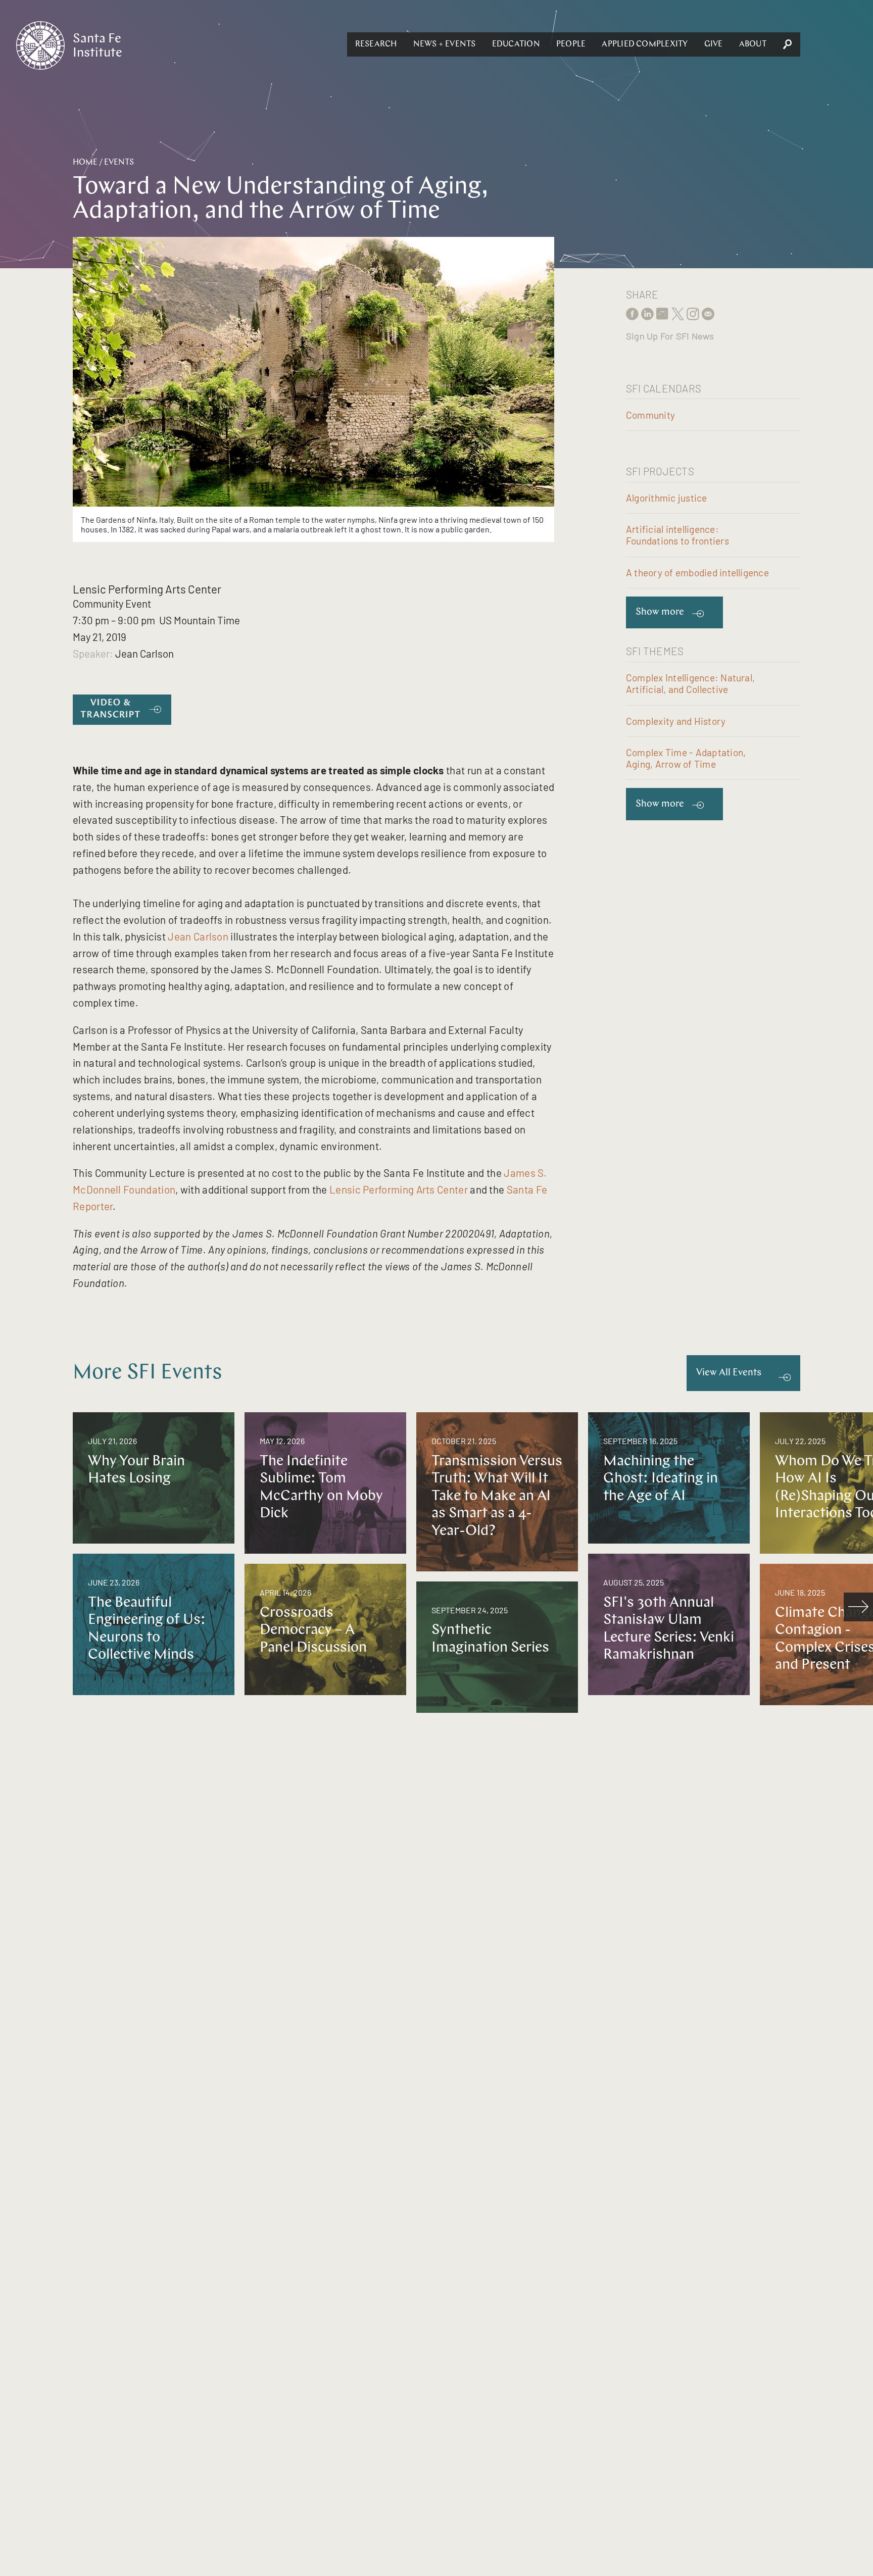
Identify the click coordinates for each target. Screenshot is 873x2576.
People (571, 44)
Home (85, 163)
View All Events (729, 1373)
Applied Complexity (645, 44)
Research (376, 44)
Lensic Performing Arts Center (399, 1189)
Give (714, 44)
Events (119, 163)
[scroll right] (858, 1607)
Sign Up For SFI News (670, 336)
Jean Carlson (198, 936)
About (753, 44)
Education (516, 44)
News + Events (445, 44)
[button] (376, 44)
